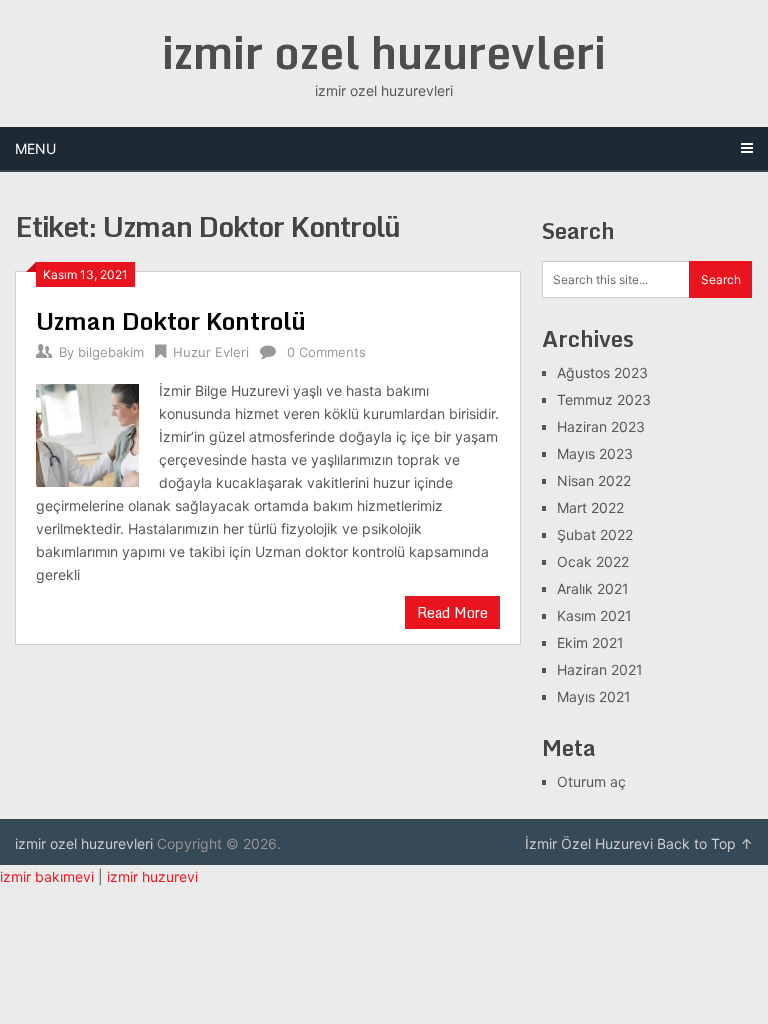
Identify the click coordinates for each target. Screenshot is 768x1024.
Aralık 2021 (593, 588)
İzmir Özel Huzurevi (589, 843)
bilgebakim (111, 352)
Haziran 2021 (600, 669)
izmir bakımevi (47, 876)
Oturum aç (591, 781)
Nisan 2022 (594, 480)
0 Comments (326, 352)
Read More (452, 612)
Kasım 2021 (594, 615)
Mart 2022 (590, 507)
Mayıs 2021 (594, 696)
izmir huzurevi (152, 876)
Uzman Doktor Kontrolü (171, 320)
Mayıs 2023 (595, 453)
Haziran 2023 (601, 426)
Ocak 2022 (593, 561)
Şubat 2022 (595, 534)
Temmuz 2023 (604, 399)
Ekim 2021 (590, 642)
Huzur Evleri (211, 352)
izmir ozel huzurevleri (384, 52)
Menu (35, 148)
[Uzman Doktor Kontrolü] (87, 433)
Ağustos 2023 (602, 372)
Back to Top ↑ (705, 843)
